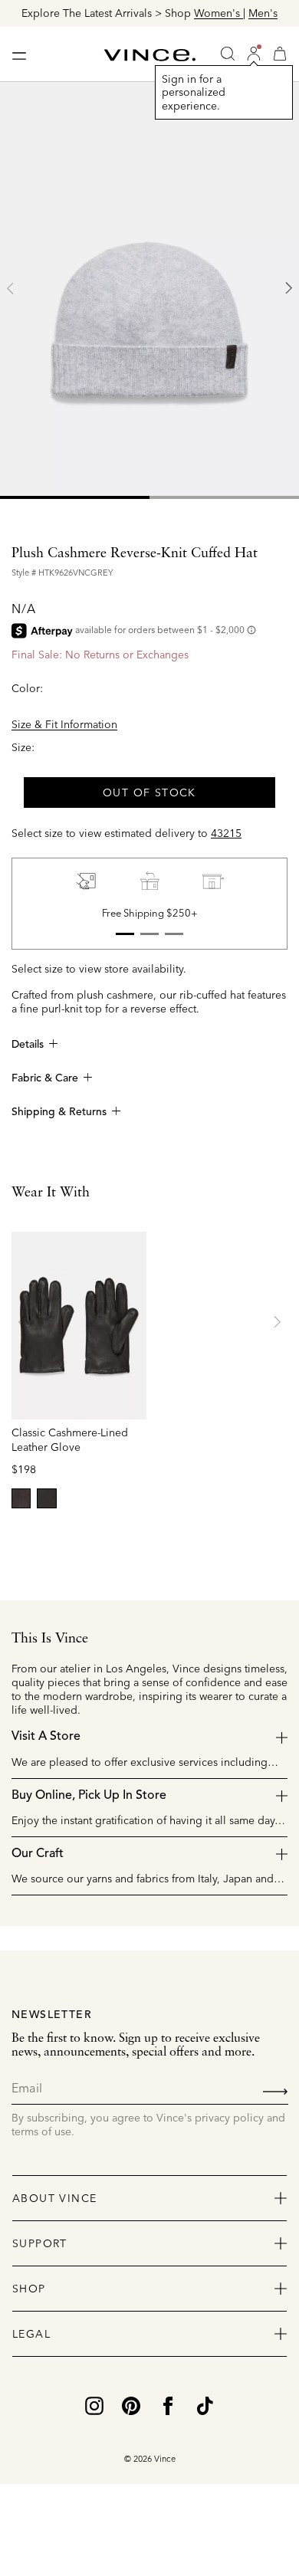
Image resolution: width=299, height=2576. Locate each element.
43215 (226, 833)
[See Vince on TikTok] (205, 2405)
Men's (263, 13)
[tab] (75, 497)
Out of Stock (149, 792)
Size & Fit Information (64, 724)
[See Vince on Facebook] (168, 2405)
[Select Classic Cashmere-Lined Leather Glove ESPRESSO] (21, 1498)
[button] (254, 54)
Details (28, 1045)
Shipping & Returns (59, 1112)
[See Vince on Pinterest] (131, 2405)
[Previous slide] (11, 288)
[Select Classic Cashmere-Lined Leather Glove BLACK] (46, 1498)
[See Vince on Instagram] (94, 2405)
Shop (29, 2289)
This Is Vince (50, 1639)
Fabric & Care (45, 1078)
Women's (219, 13)
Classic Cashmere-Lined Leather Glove (70, 1440)
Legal (31, 2334)
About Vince (54, 2198)
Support (40, 2243)
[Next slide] (288, 288)
